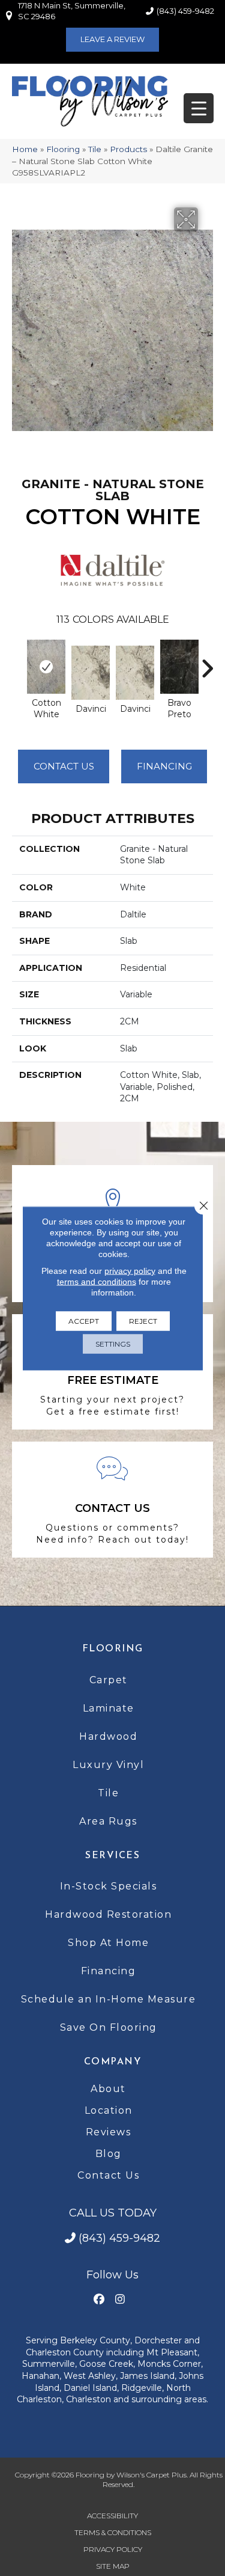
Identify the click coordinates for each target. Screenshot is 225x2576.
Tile (95, 149)
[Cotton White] (46, 667)
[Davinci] (91, 673)
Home (25, 149)
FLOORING (113, 1649)
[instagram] (120, 2300)
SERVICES (112, 1856)
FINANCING (164, 766)
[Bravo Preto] (179, 667)
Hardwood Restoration (108, 1914)
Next (207, 662)
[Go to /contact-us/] (112, 1500)
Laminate (109, 1708)
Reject (143, 1320)
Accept (84, 1320)
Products (128, 149)
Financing (109, 1971)
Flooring (63, 149)
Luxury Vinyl (108, 1765)
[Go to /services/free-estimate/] (112, 1372)
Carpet (109, 1680)
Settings (113, 1343)
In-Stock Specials (109, 1886)
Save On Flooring (109, 2027)
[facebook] (99, 2300)
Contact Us (64, 766)
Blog (109, 2154)
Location (109, 2110)
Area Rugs (108, 1821)
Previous (18, 662)
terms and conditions (97, 1281)
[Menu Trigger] (199, 108)
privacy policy (130, 1270)
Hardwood (108, 1736)
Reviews (109, 2132)
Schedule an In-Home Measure (109, 1999)
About (108, 2089)
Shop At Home (108, 1943)
